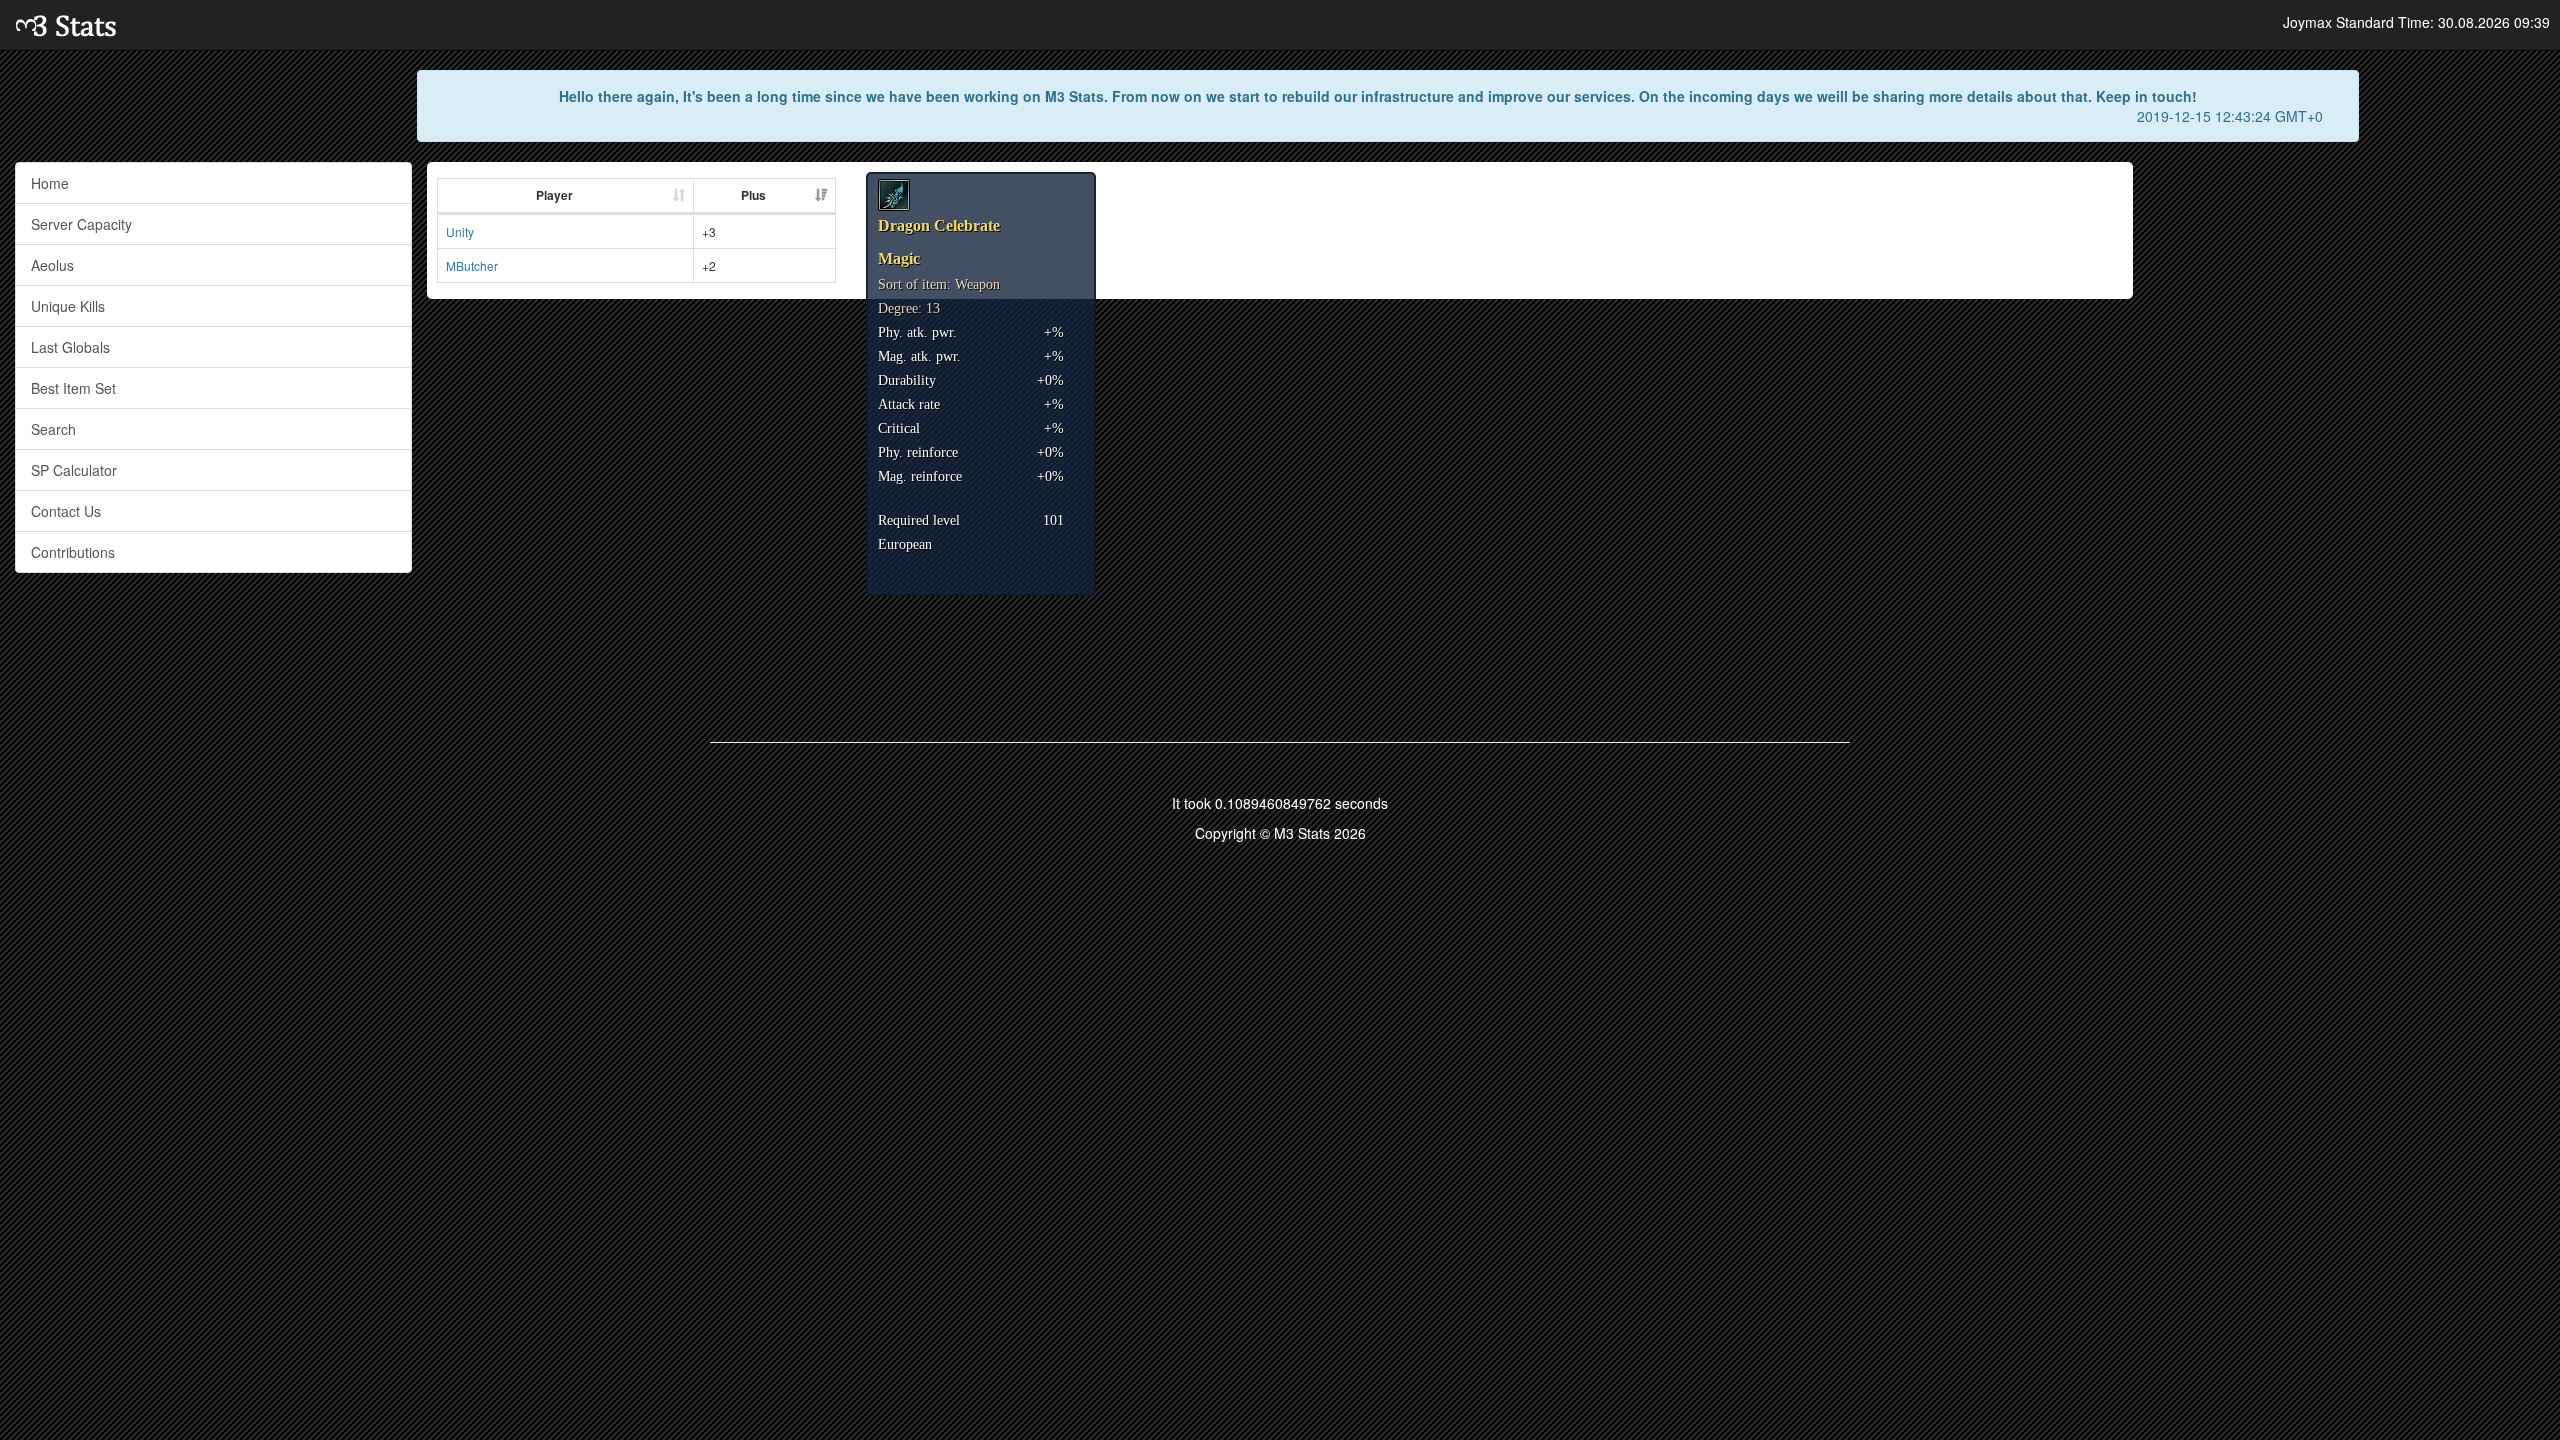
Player (554, 195)
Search (53, 429)
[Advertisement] (2346, 302)
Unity (460, 231)
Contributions (73, 552)
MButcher (472, 265)
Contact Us (66, 511)
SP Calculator (74, 470)
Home (50, 183)
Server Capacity (81, 224)
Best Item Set (73, 388)
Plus (753, 195)
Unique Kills (68, 306)
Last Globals (70, 347)
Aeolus (52, 265)
